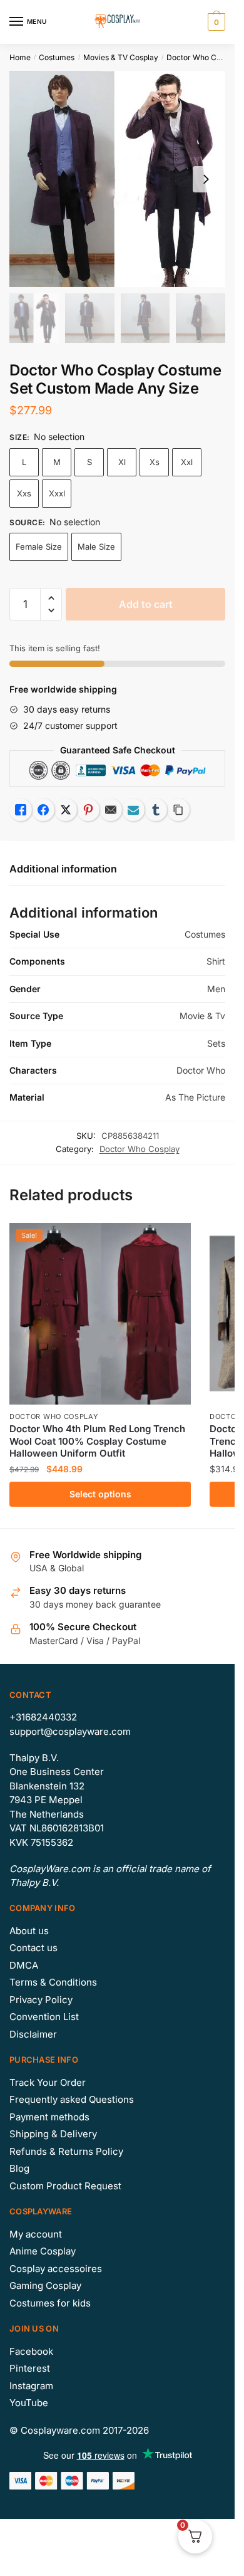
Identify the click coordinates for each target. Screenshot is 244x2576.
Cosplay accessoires (56, 2269)
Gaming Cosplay (45, 2285)
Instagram (31, 2386)
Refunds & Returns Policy (66, 2151)
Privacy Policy (41, 2000)
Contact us (33, 1948)
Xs (155, 462)
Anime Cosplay (43, 2251)
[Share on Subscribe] (133, 810)
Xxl (187, 462)
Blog (19, 2168)
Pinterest (30, 2368)
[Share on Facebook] (43, 810)
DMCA (24, 1965)
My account (36, 2234)
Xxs (24, 493)
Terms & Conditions (53, 1982)
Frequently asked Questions (72, 2099)
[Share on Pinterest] (88, 810)
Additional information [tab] (63, 869)
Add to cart (146, 604)
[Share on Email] (111, 810)
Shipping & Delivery (53, 2134)
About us (29, 1931)
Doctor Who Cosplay (203, 57)
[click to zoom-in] (117, 179)
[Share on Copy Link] (178, 810)
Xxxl (57, 493)
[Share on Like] (21, 810)
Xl (122, 462)
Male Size (96, 547)
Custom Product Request (65, 2186)
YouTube (29, 2403)
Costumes (57, 57)
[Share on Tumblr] (156, 810)
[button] (51, 598)
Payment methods (49, 2117)
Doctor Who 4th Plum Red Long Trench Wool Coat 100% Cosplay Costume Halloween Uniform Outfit (97, 1441)
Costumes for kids (50, 2303)
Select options (100, 1494)
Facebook (31, 2351)
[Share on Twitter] (66, 810)
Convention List (44, 2017)
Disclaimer (33, 2034)
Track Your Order (48, 2082)
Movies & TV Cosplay (121, 57)
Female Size (39, 547)
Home (20, 57)
